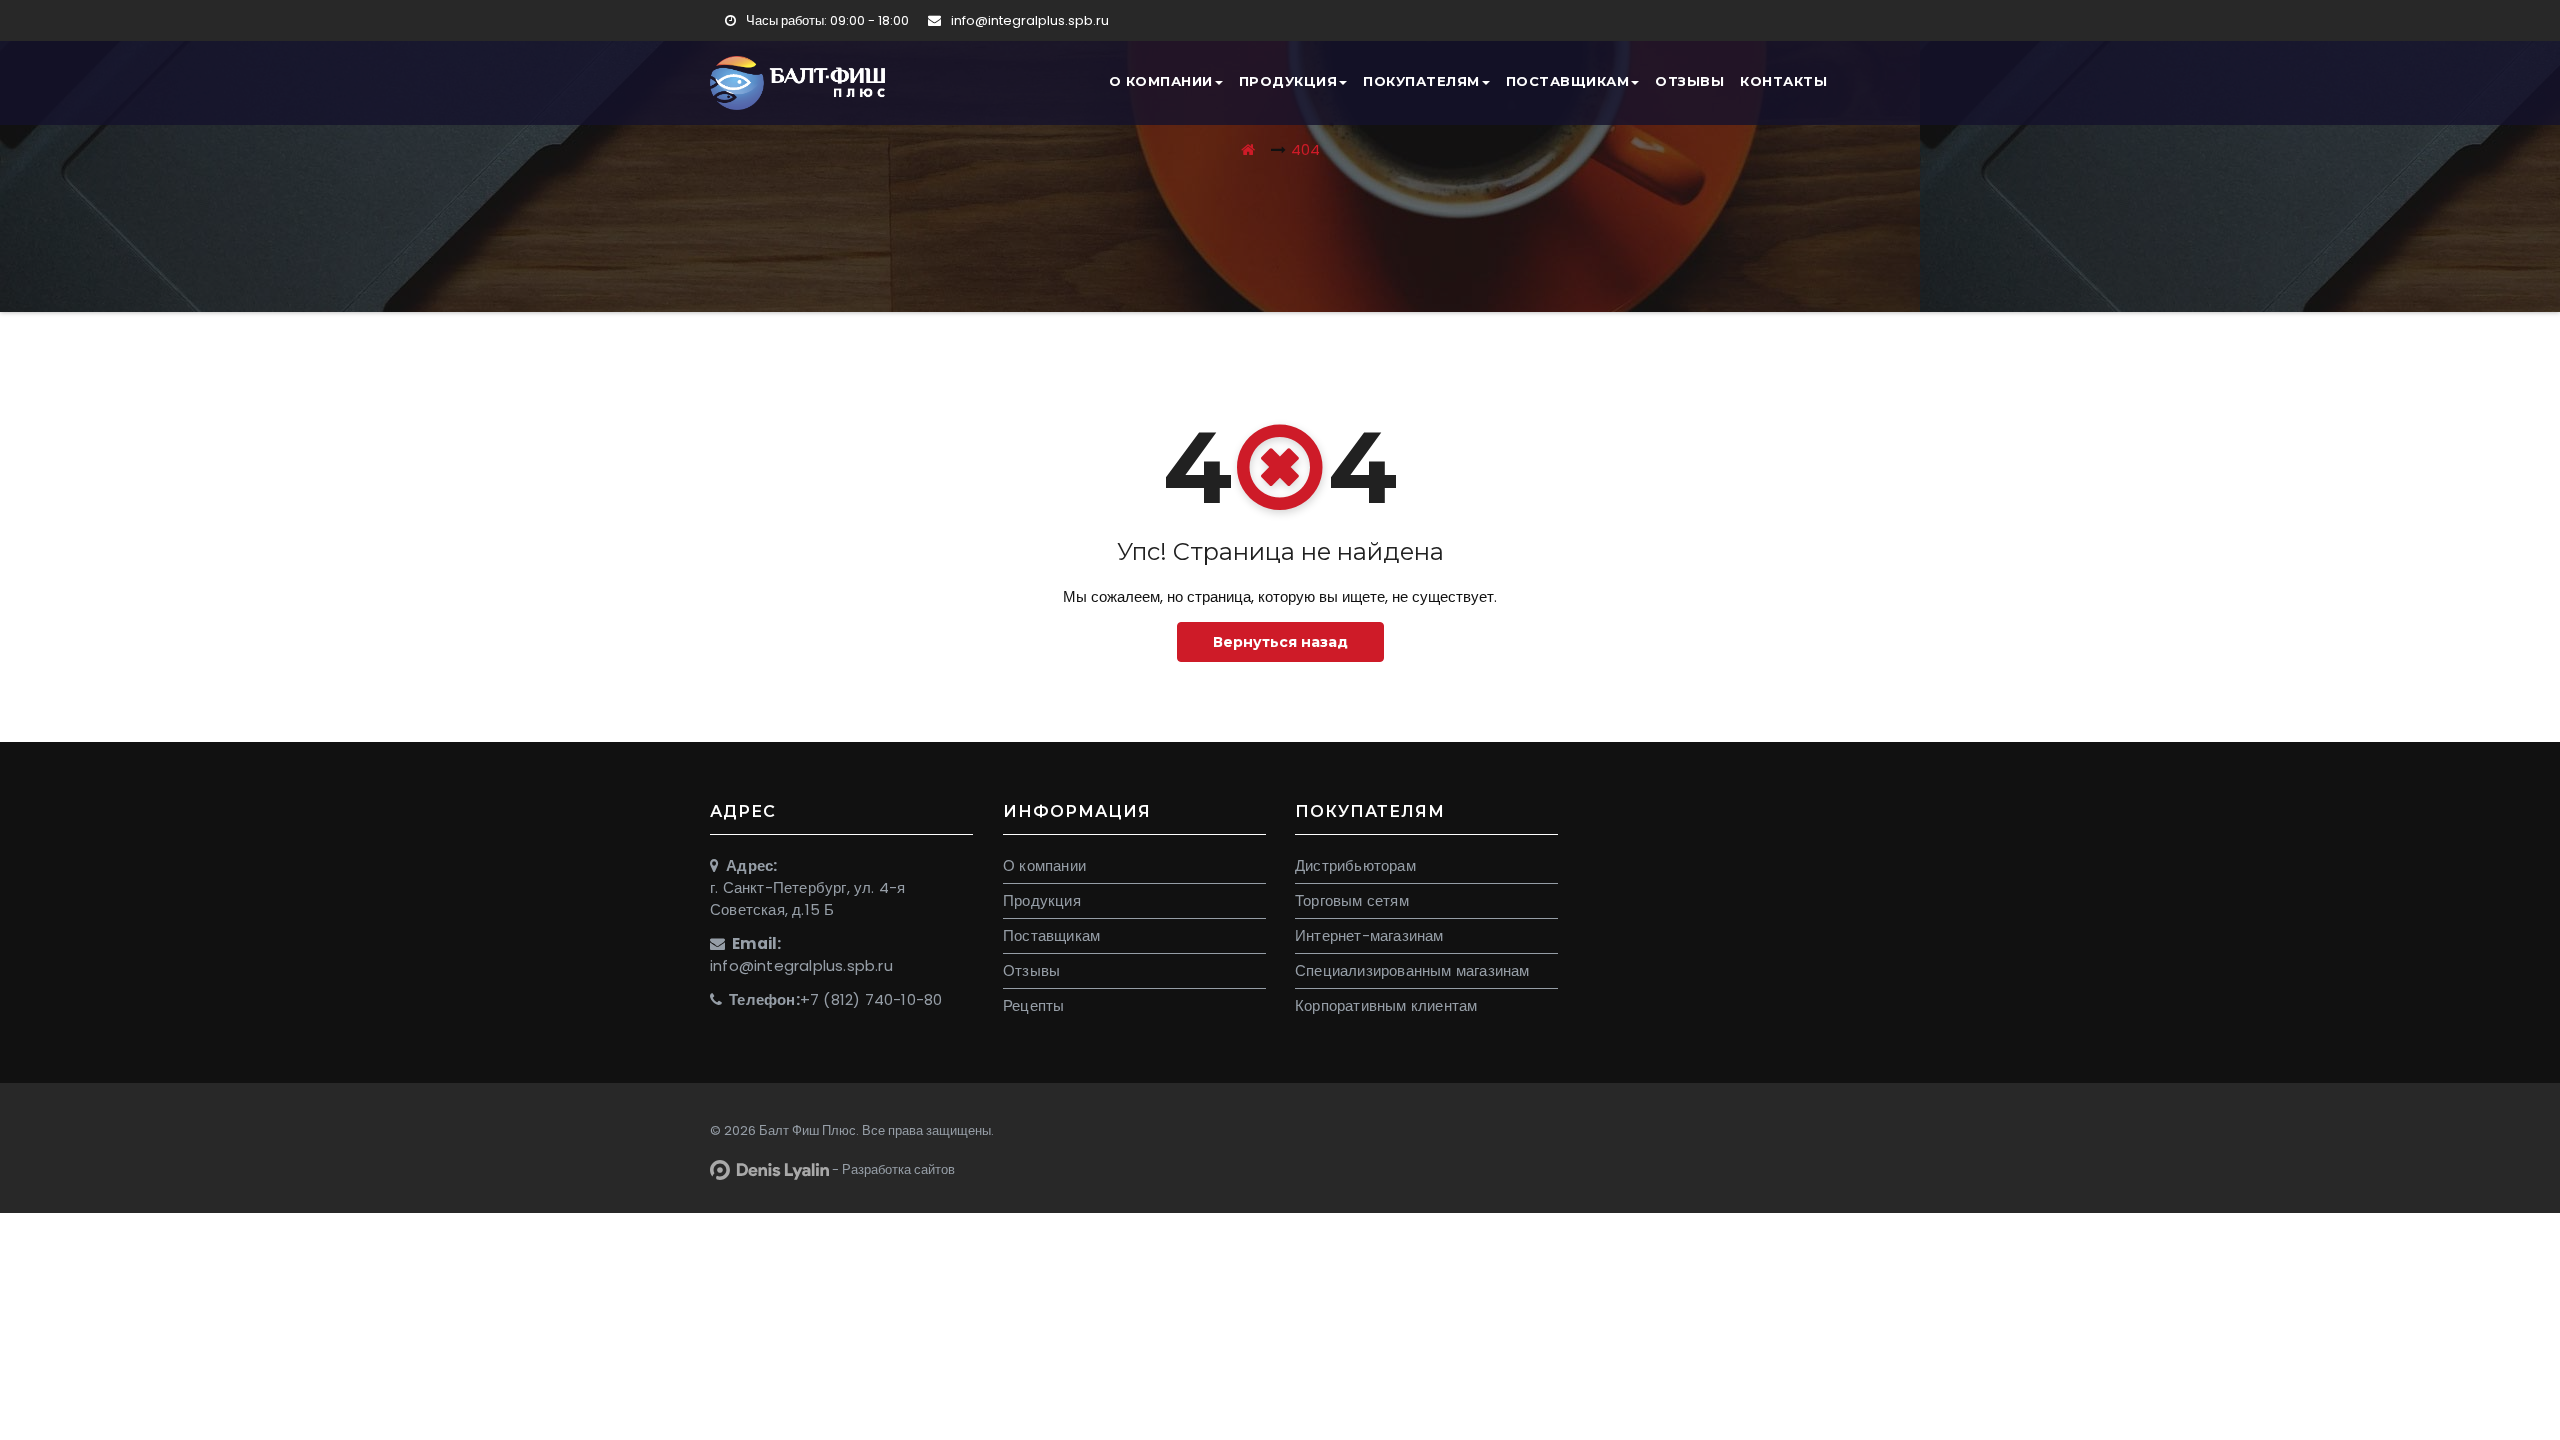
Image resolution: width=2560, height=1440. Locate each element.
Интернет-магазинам (1369, 935)
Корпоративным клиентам (1386, 1005)
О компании (1161, 81)
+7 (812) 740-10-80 (871, 999)
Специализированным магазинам (1412, 970)
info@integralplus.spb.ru (1028, 20)
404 (1305, 149)
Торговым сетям (1352, 900)
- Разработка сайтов (892, 1169)
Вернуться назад (1280, 642)
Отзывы (1689, 81)
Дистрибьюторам (1355, 865)
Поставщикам (1568, 81)
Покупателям (1421, 81)
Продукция (1288, 81)
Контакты (1783, 81)
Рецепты (1033, 1005)
